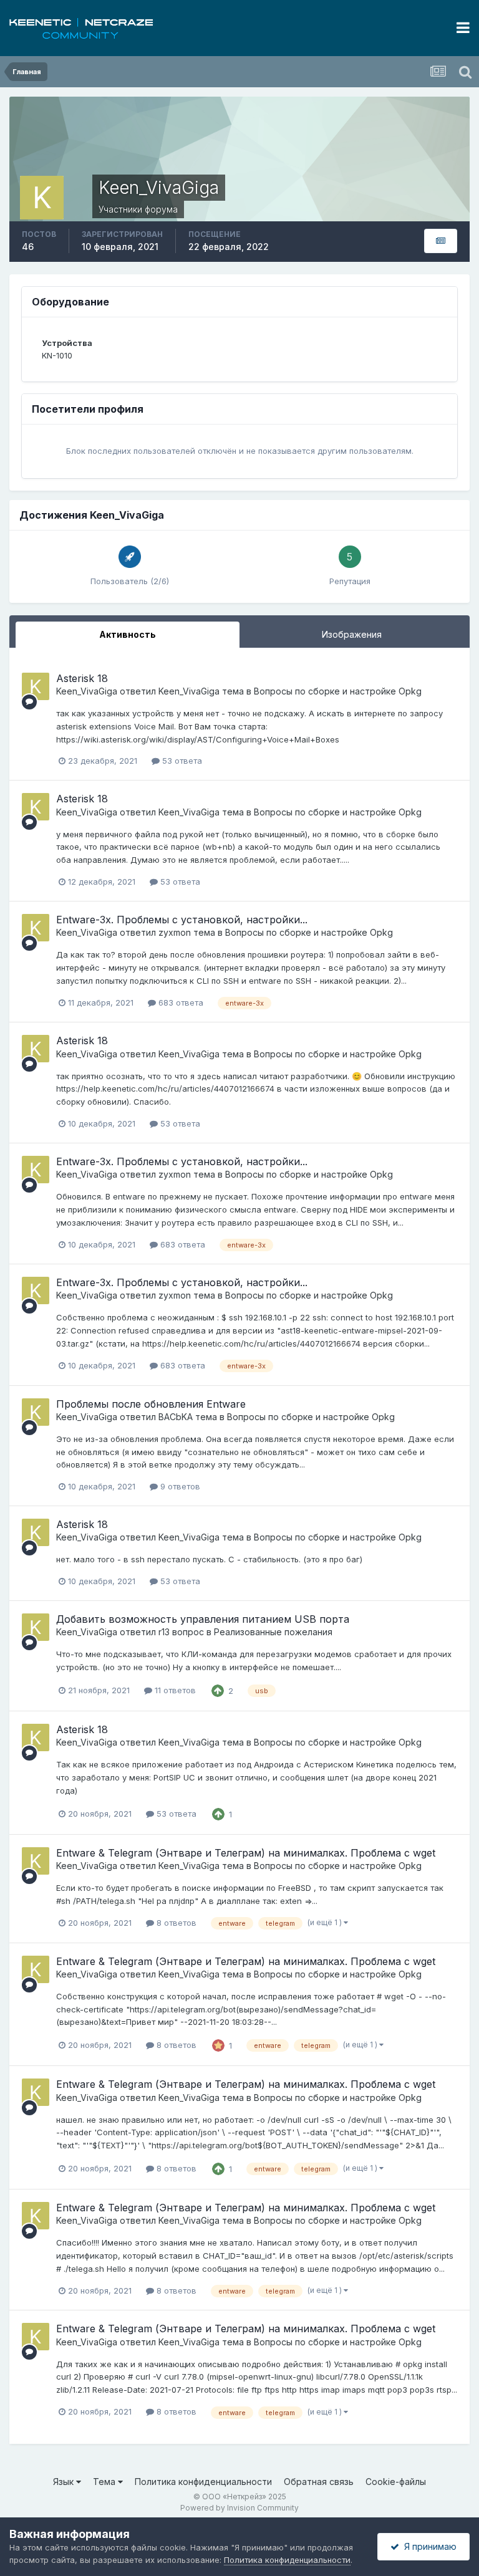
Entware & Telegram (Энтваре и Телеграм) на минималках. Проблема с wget (246, 1853)
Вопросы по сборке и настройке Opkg (338, 691)
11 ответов (174, 1690)
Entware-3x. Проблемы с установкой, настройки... (182, 920)
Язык (65, 2482)
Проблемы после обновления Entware (151, 1404)
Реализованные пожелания (273, 1632)
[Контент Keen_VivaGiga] (441, 241)
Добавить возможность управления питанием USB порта (203, 1619)
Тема (105, 2482)
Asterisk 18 (82, 678)
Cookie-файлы (396, 2482)
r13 (164, 1632)
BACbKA (176, 1417)
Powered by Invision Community (239, 2508)
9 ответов (179, 1486)
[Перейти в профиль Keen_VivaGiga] (36, 686)
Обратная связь (319, 2482)
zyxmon (175, 932)
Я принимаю (428, 2546)
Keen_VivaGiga (87, 691)
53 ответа (181, 761)
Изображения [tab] (352, 634)
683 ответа (180, 1002)
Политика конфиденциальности (203, 2482)
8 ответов (175, 1923)
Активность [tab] (128, 634)
